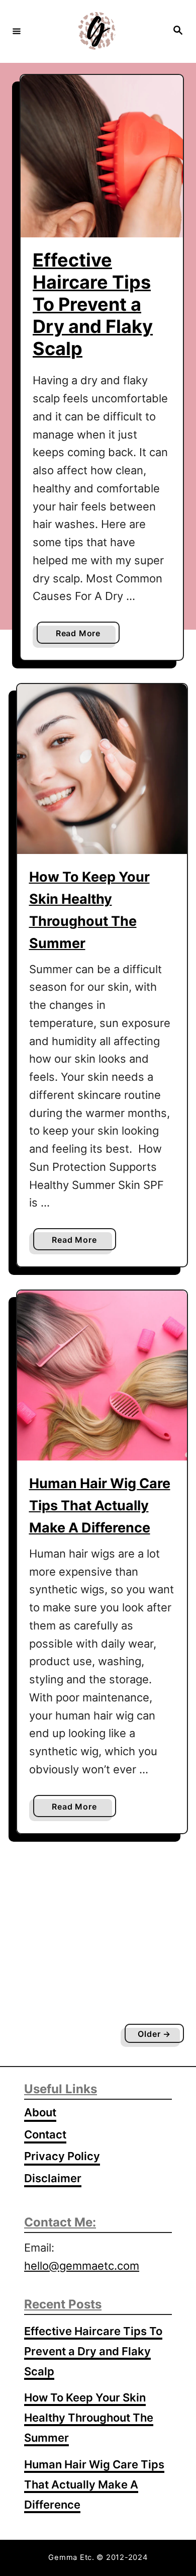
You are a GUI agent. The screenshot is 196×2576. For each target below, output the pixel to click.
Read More (81, 636)
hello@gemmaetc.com (82, 2266)
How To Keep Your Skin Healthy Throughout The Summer (89, 2418)
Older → (154, 2034)
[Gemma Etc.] (96, 31)
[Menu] (17, 31)
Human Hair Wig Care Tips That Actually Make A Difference (100, 1506)
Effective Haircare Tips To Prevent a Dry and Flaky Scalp (93, 304)
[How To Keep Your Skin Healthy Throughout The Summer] (102, 769)
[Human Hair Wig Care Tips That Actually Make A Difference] (102, 1376)
